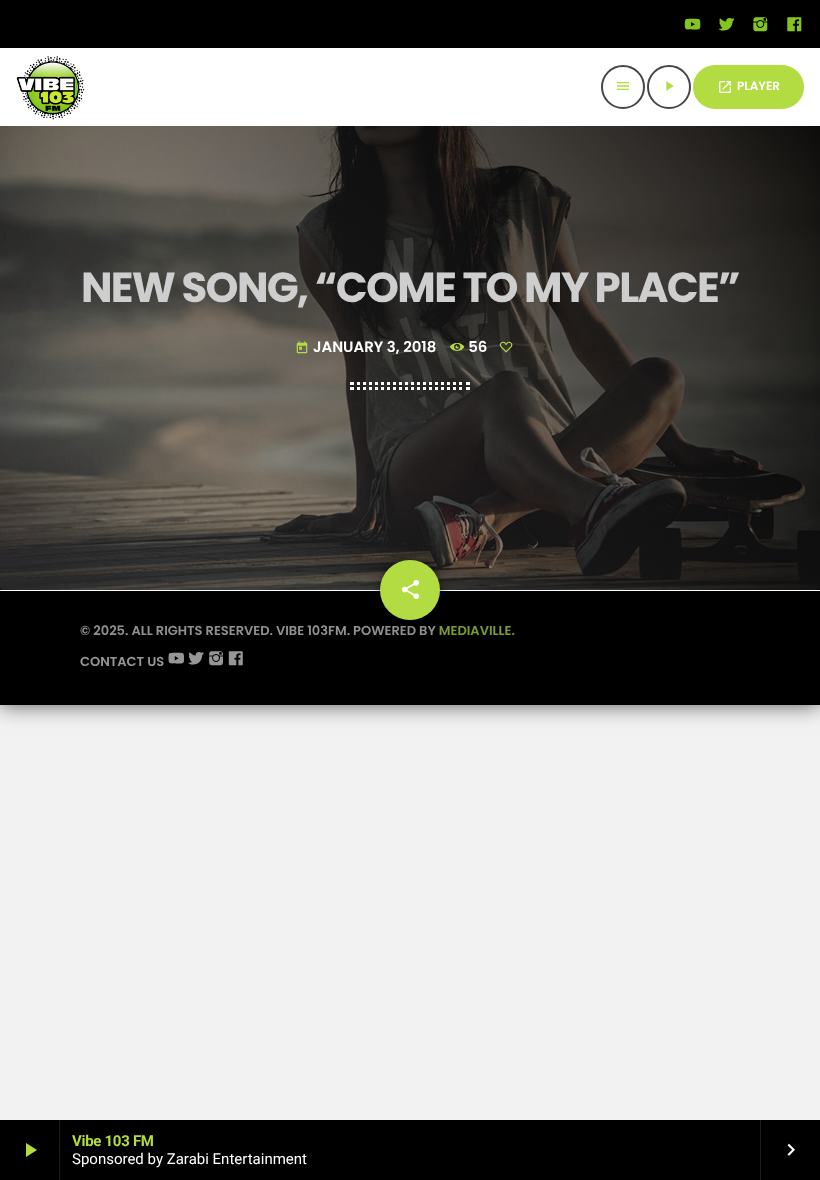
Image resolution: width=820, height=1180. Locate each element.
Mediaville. (477, 630)
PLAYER (748, 86)
